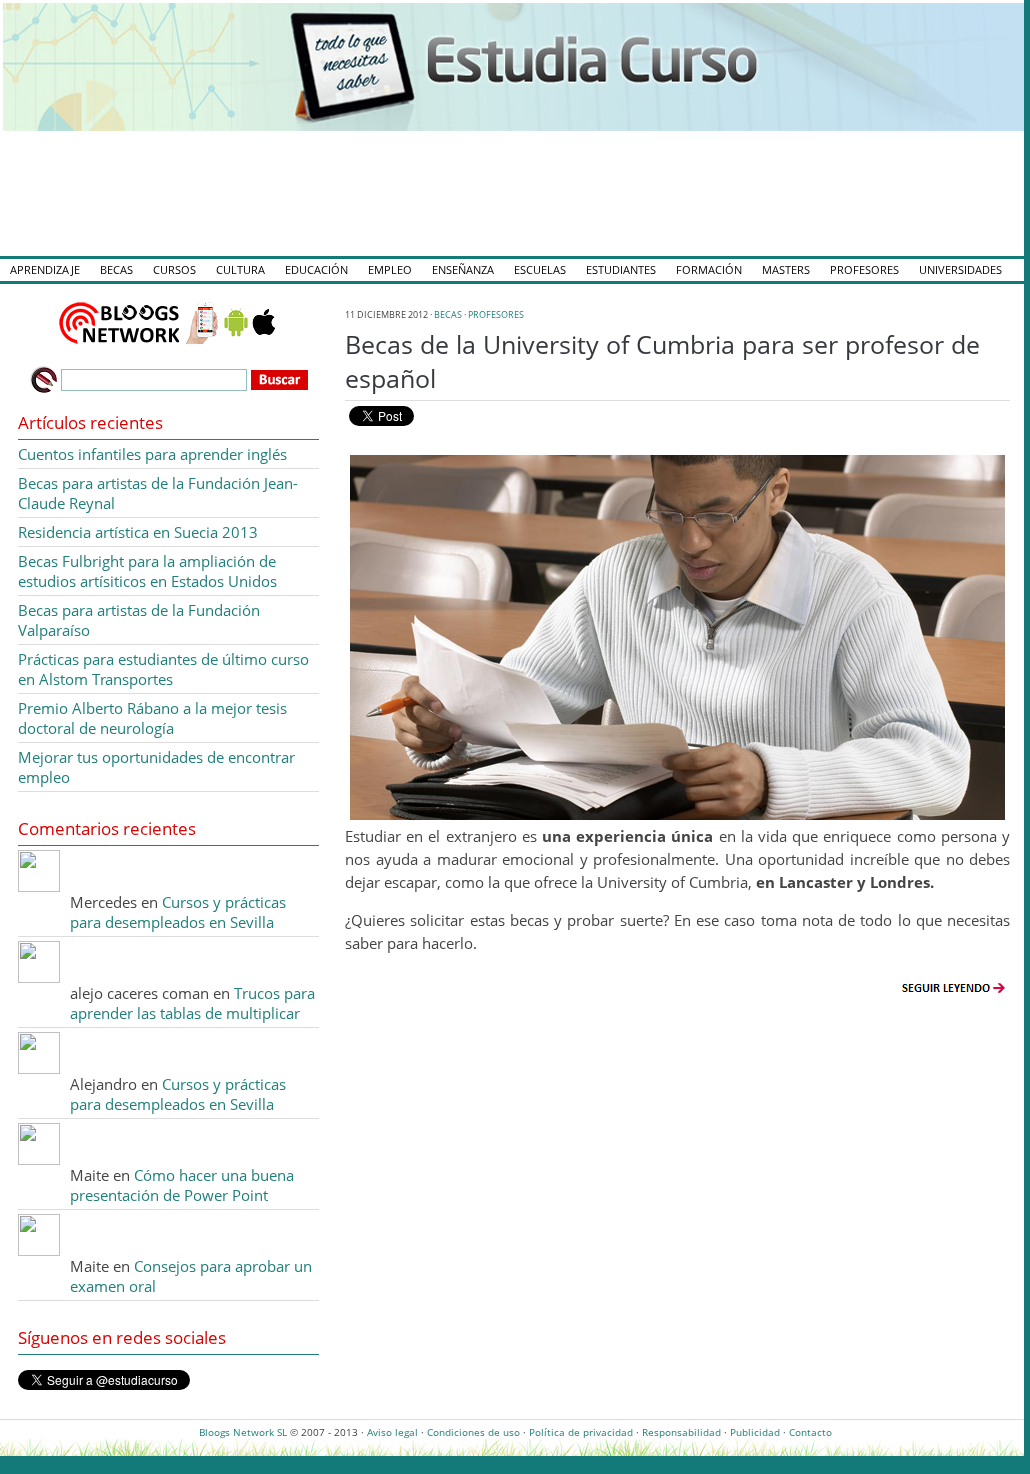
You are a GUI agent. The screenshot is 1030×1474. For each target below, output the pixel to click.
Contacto (810, 1432)
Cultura (240, 269)
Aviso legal (392, 1432)
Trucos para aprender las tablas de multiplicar (192, 1003)
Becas (116, 269)
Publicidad (755, 1432)
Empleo (390, 269)
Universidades (960, 269)
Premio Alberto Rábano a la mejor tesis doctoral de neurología (152, 718)
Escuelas (540, 269)
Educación (316, 269)
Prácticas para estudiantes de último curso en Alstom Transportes (163, 669)
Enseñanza (463, 269)
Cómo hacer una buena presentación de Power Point (182, 1185)
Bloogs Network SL (243, 1432)
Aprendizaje (45, 269)
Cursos (174, 269)
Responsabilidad (681, 1432)
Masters (786, 269)
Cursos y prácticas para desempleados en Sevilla (178, 912)
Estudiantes (621, 269)
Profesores (864, 269)
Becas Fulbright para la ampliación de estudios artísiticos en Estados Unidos (147, 571)
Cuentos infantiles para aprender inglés (152, 454)
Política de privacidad (581, 1432)
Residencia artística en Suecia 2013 (138, 532)
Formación (709, 269)
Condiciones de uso (473, 1432)
